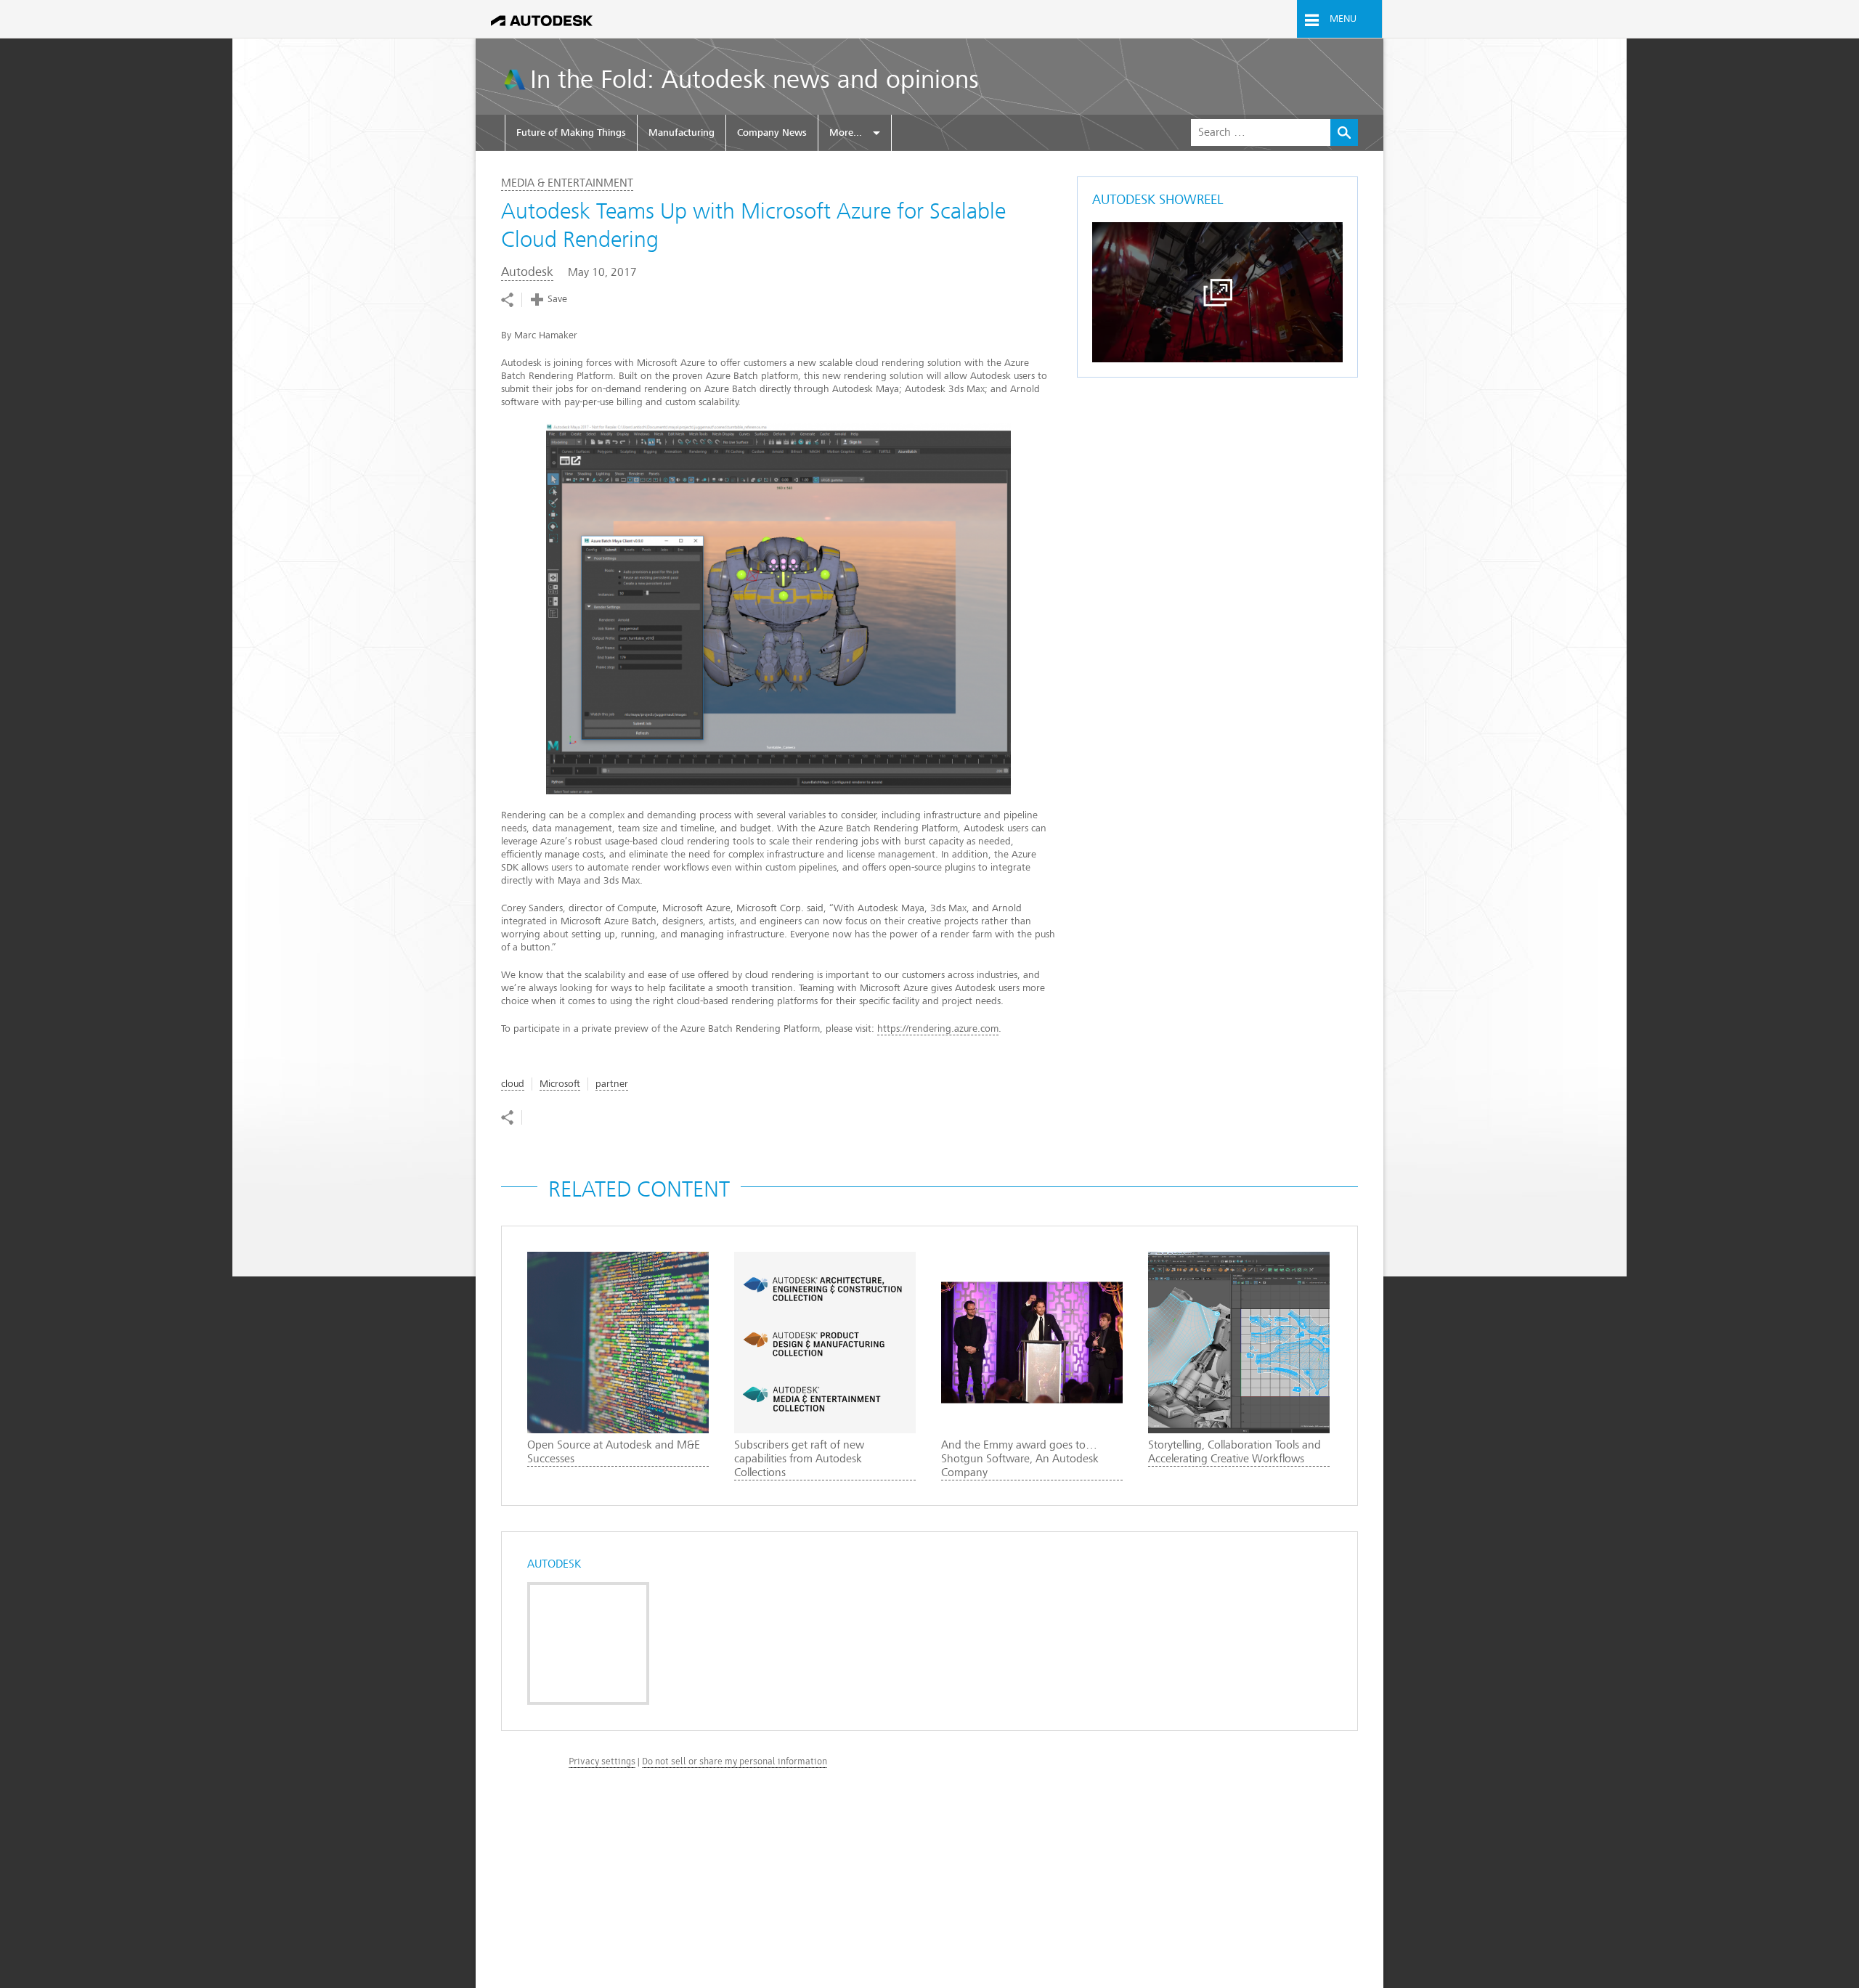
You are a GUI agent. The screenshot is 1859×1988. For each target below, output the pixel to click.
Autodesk (527, 272)
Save (557, 299)
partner (612, 1084)
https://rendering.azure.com (938, 1028)
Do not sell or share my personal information (735, 1761)
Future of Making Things (571, 133)
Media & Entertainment (567, 183)
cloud (513, 1084)
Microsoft (560, 1084)
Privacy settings (602, 1761)
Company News (772, 133)
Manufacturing (682, 133)
